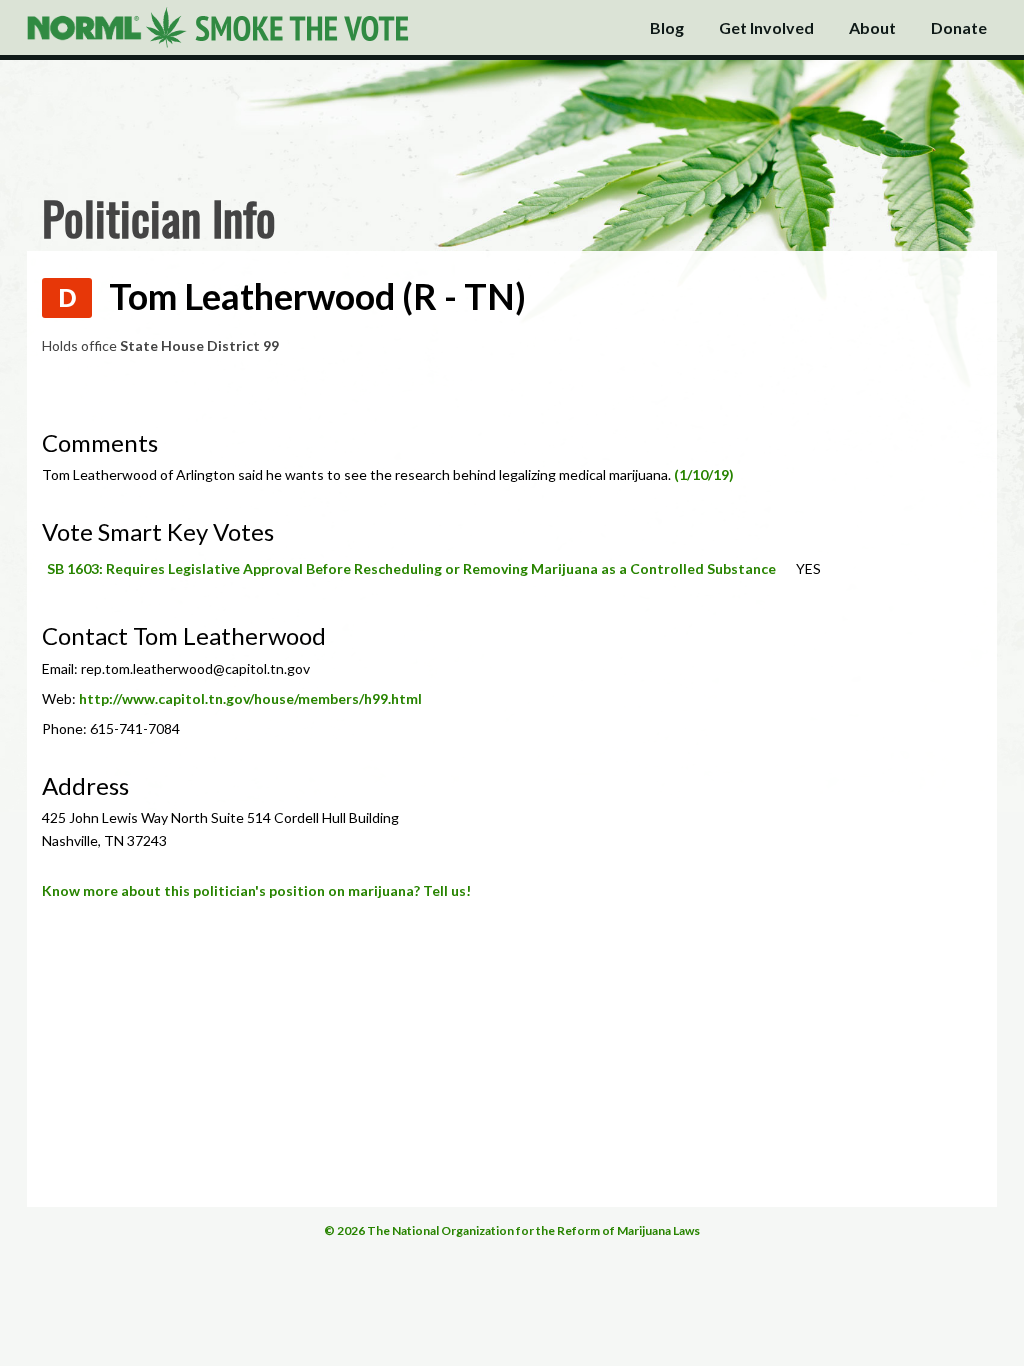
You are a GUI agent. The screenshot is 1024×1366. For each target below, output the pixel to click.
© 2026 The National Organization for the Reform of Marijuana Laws (512, 1230)
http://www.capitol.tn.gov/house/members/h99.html (250, 698)
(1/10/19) (704, 474)
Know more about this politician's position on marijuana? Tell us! (256, 890)
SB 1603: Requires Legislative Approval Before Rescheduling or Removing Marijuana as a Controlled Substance (411, 568)
